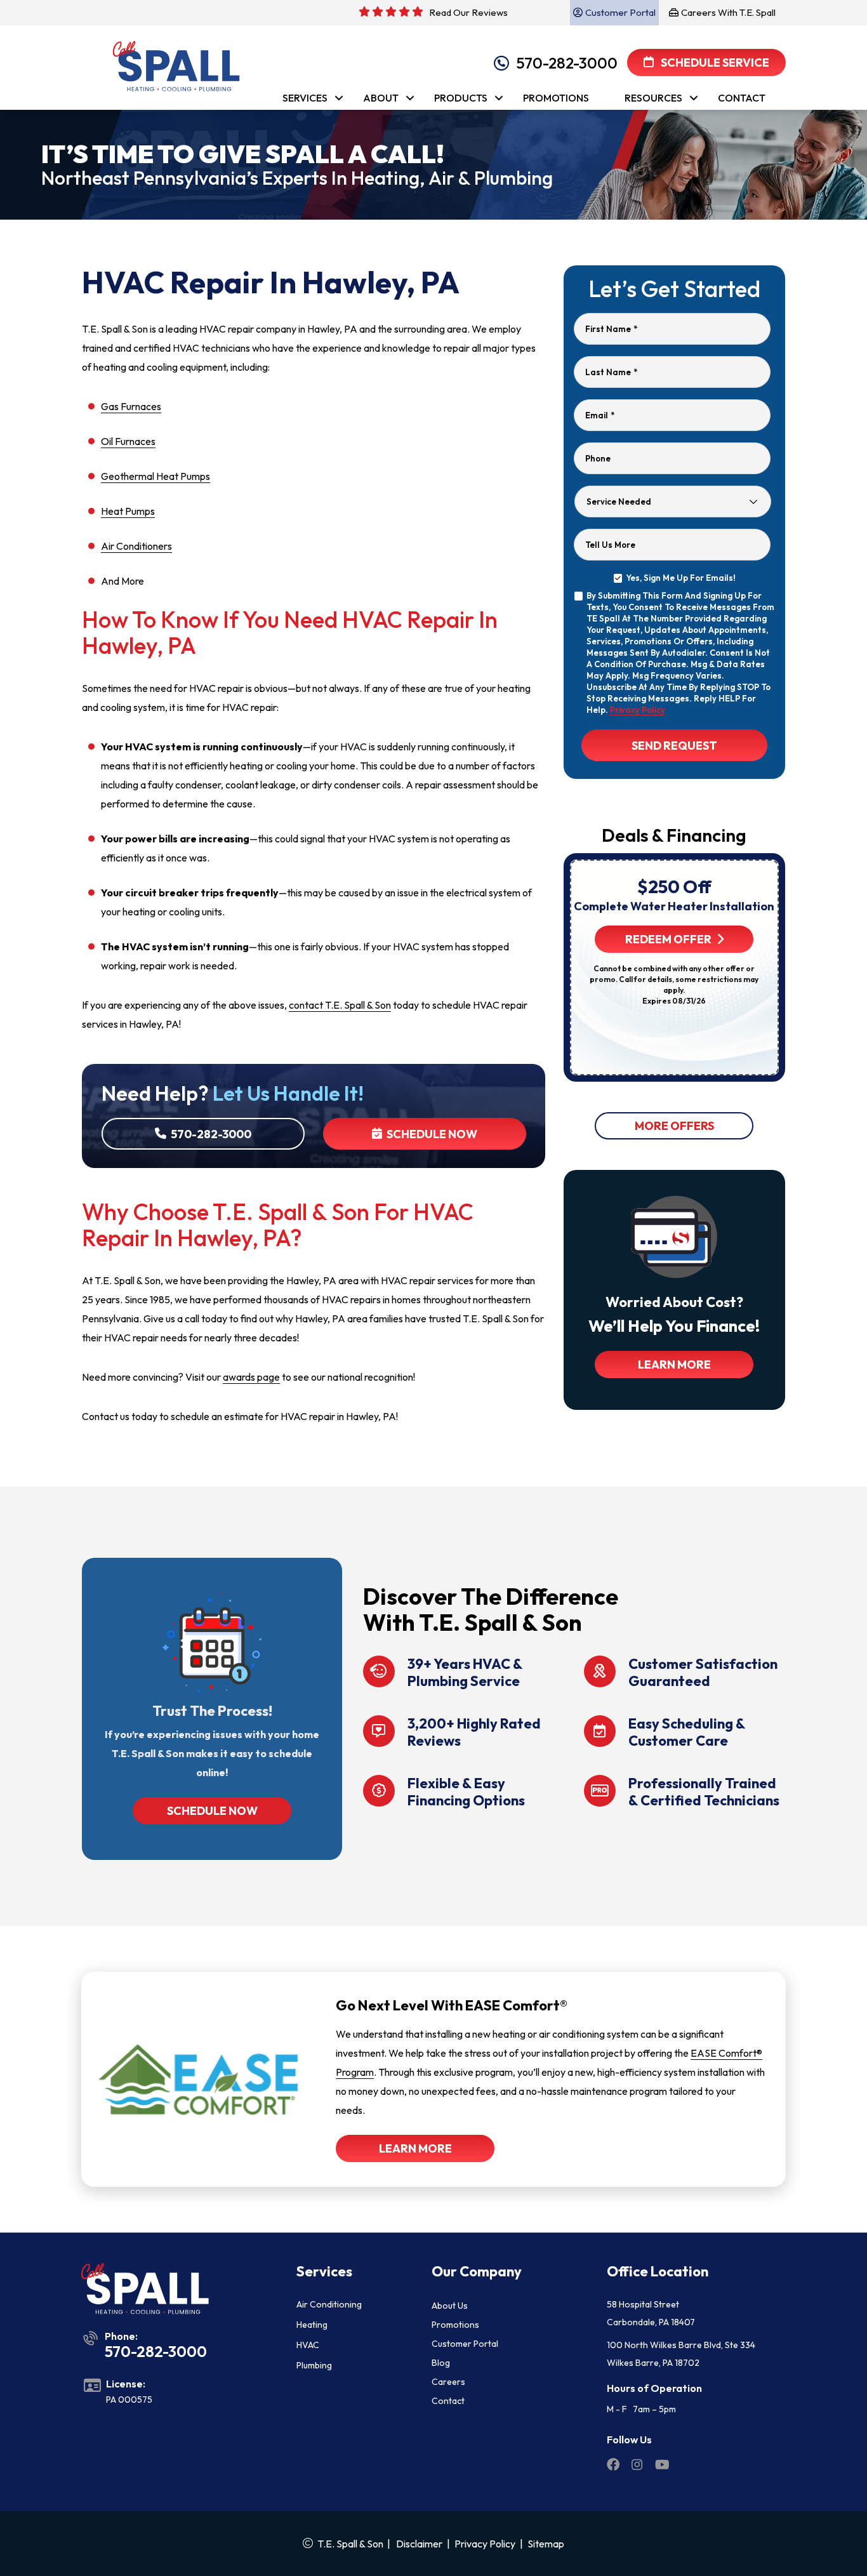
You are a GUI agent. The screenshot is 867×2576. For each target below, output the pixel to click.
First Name (611, 329)
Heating (312, 2325)
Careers (448, 2382)
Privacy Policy (638, 710)
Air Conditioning (329, 2304)
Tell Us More (610, 545)
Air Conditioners (136, 546)
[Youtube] (662, 2466)
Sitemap (546, 2544)
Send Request (674, 746)
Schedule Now (431, 1134)
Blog (441, 2363)
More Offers (674, 1126)
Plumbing (314, 2365)
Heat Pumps (128, 511)
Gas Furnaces (131, 406)
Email (600, 415)
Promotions (455, 2325)
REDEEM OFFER (668, 939)
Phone (598, 458)
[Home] (171, 61)
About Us (450, 2306)
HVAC (308, 2345)
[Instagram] (638, 2466)
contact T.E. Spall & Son (340, 1005)
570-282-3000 (567, 63)
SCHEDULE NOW (212, 1811)
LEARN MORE (674, 1364)
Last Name (611, 372)
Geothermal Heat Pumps (156, 476)
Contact (448, 2401)
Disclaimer (419, 2544)
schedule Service (714, 63)
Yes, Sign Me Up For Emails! (681, 578)
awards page (251, 1377)
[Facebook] (614, 2466)
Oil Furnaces (128, 441)
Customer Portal (465, 2344)
